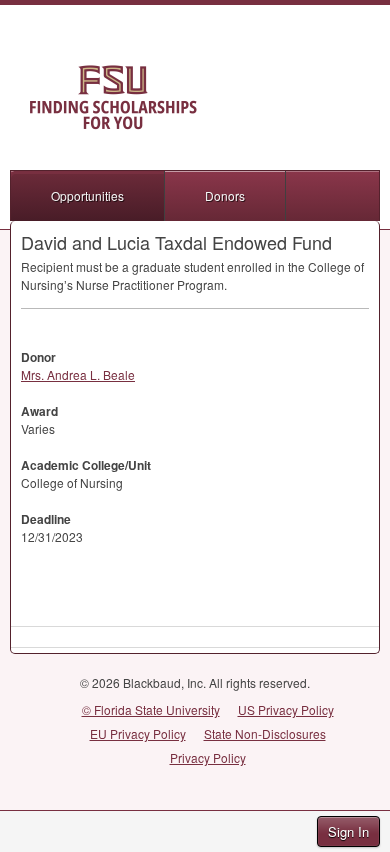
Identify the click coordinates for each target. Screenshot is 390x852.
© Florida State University (151, 709)
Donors (225, 195)
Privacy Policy (208, 757)
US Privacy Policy (286, 709)
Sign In (348, 831)
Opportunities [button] (87, 195)
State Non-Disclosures (265, 733)
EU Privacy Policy (138, 733)
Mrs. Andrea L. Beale (78, 374)
